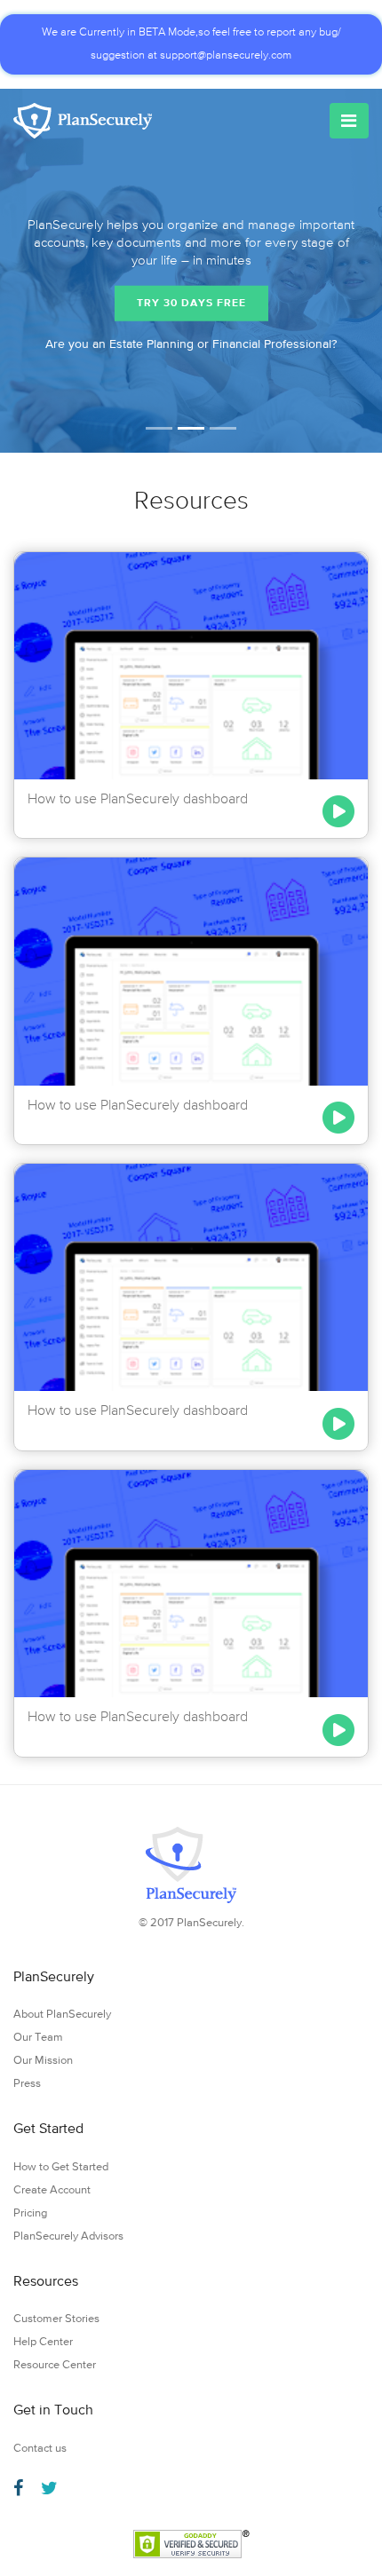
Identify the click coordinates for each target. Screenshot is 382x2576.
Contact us (40, 2449)
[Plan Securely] (83, 120)
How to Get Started (61, 2167)
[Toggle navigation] (349, 121)
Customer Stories (56, 2319)
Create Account (52, 2190)
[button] (10, 271)
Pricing (30, 2213)
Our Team (38, 2038)
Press (27, 2084)
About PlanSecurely (62, 2015)
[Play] (338, 811)
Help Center (43, 2342)
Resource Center (55, 2365)
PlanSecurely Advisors (68, 2236)
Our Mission (43, 2061)
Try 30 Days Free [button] (191, 303)
